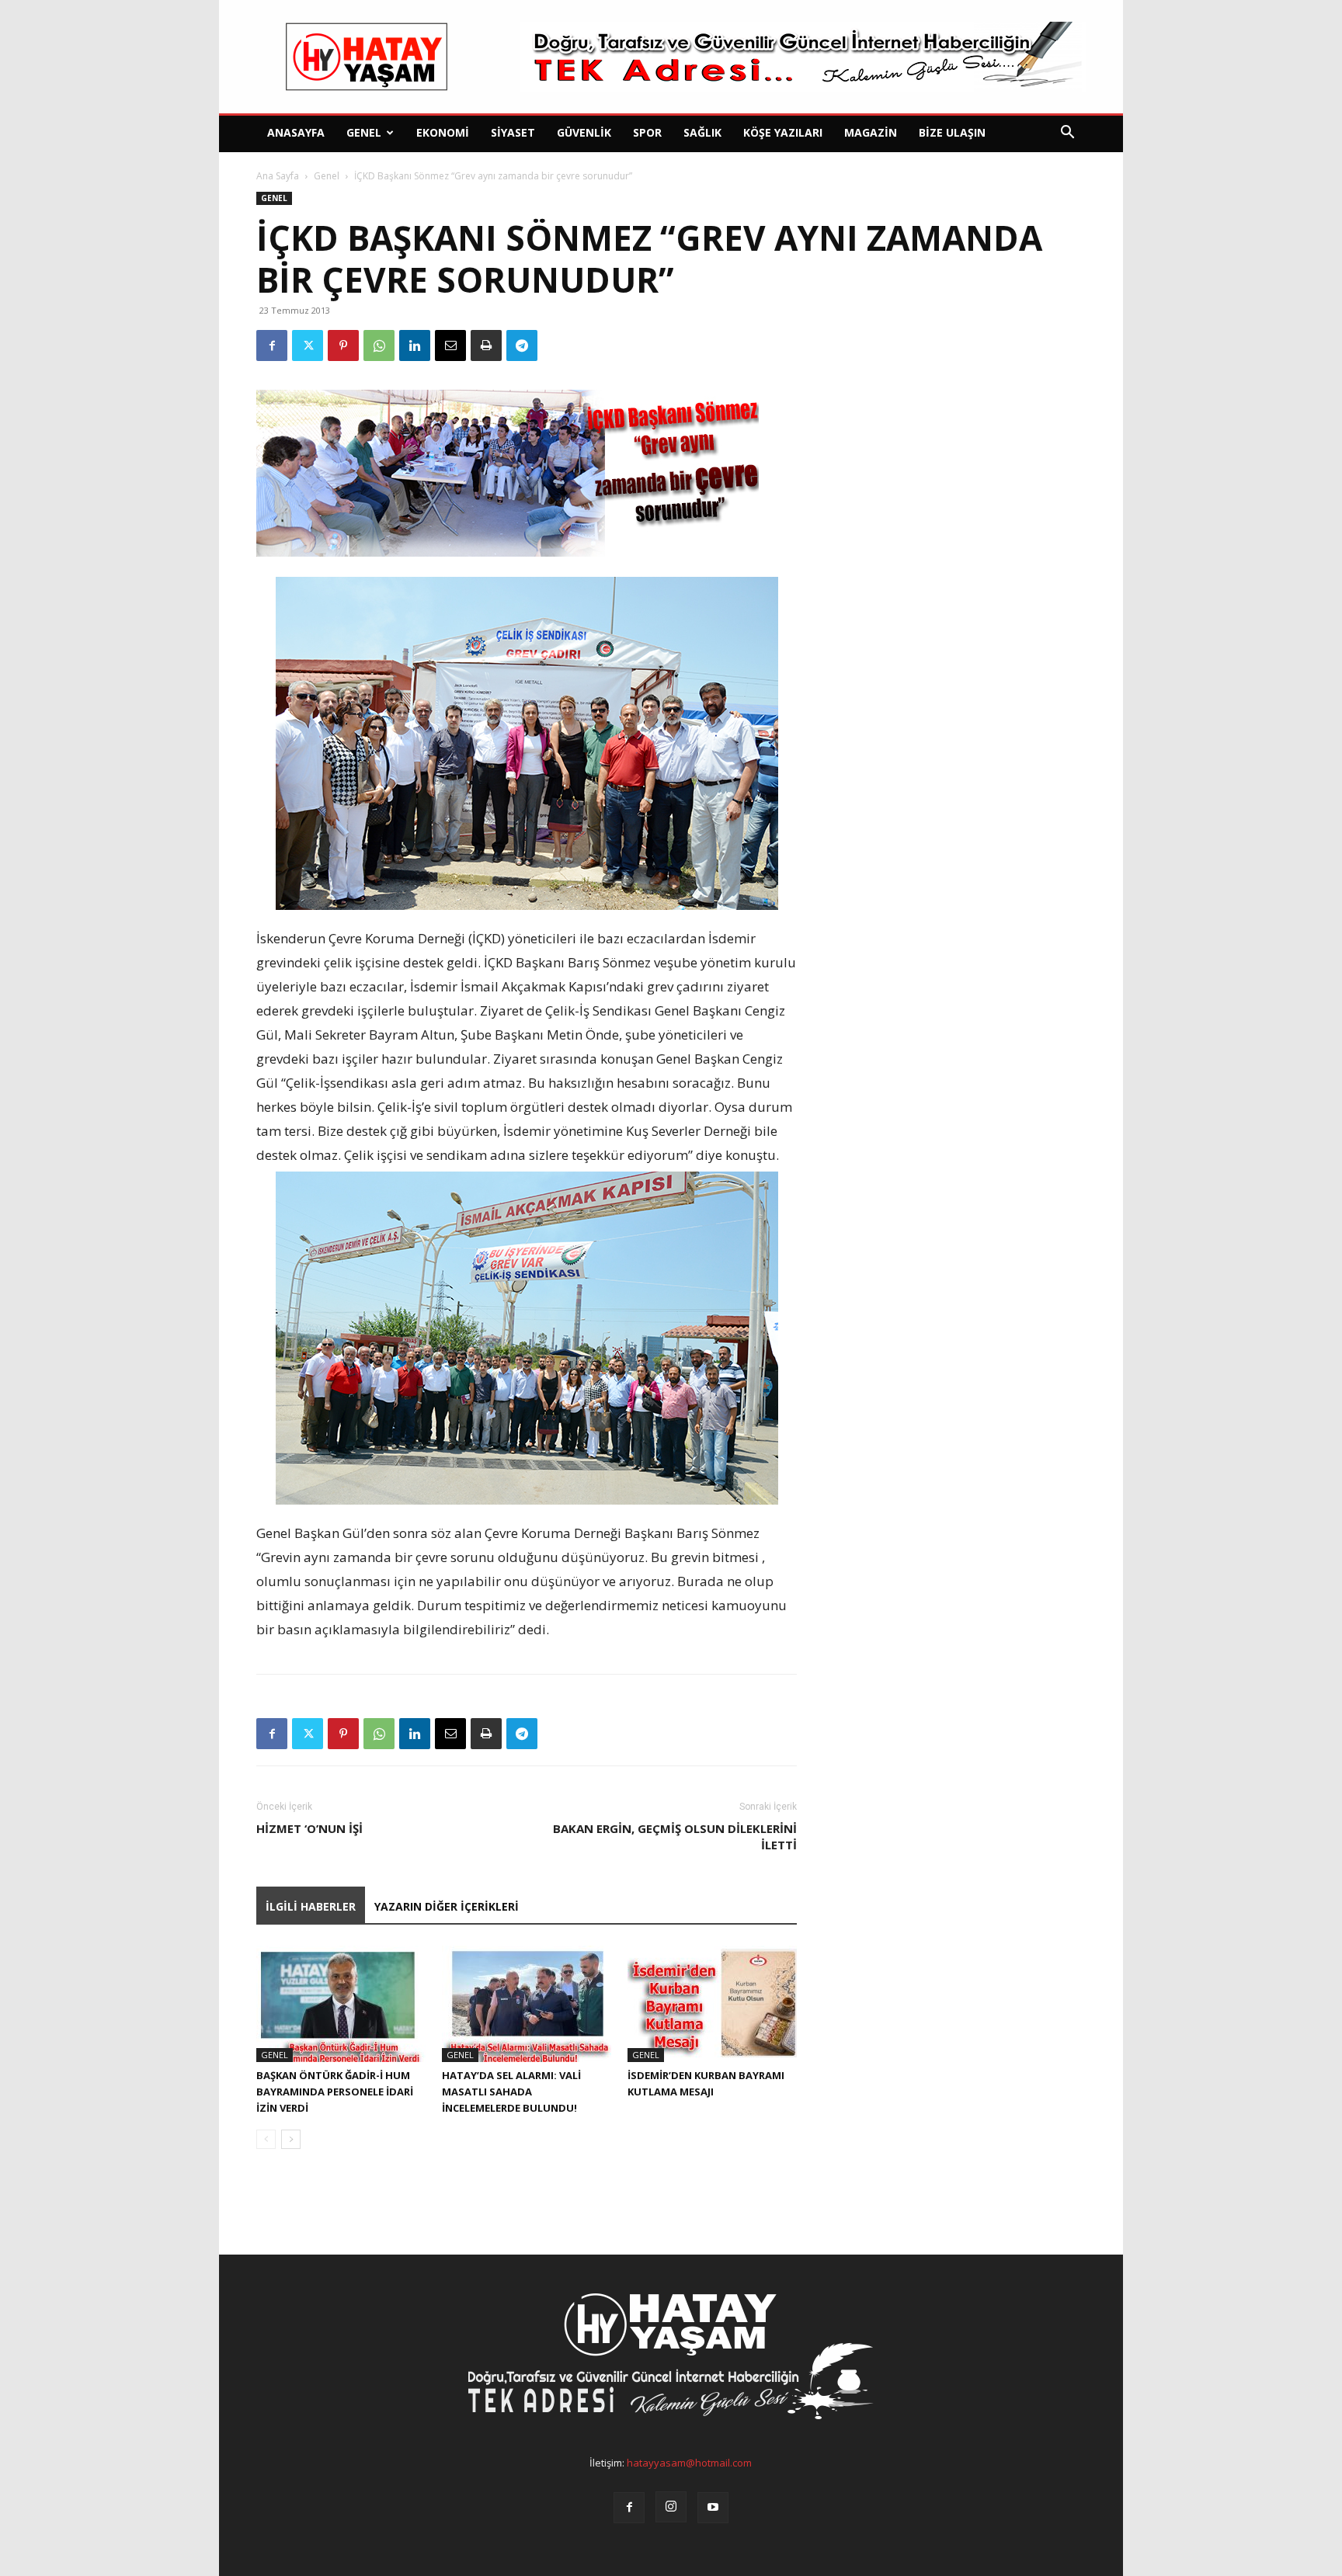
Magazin (871, 132)
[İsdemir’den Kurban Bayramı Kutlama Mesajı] (712, 2004)
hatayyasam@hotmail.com (689, 2463)
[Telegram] (522, 345)
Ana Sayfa (278, 176)
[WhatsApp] (379, 345)
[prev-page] (266, 2139)
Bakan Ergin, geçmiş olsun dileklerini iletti (675, 1837)
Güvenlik (584, 132)
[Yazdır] (486, 345)
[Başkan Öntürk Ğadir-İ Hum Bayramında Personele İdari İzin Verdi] (341, 2004)
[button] (1067, 134)
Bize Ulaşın (952, 132)
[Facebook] (272, 345)
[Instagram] (671, 2507)
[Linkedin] (415, 345)
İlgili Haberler (311, 1906)
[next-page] (291, 2139)
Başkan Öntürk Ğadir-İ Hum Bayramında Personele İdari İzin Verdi (335, 2092)
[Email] (450, 345)
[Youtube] (713, 2508)
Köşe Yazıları (783, 132)
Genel (364, 132)
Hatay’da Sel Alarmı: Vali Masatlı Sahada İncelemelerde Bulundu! (511, 2092)
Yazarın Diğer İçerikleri (447, 1906)
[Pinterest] (343, 345)
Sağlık (702, 132)
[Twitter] (308, 345)
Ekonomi (443, 132)
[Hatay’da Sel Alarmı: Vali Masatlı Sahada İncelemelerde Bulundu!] (527, 2004)
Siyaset (513, 132)
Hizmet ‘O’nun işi (309, 1828)
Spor (647, 132)
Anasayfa (296, 132)
